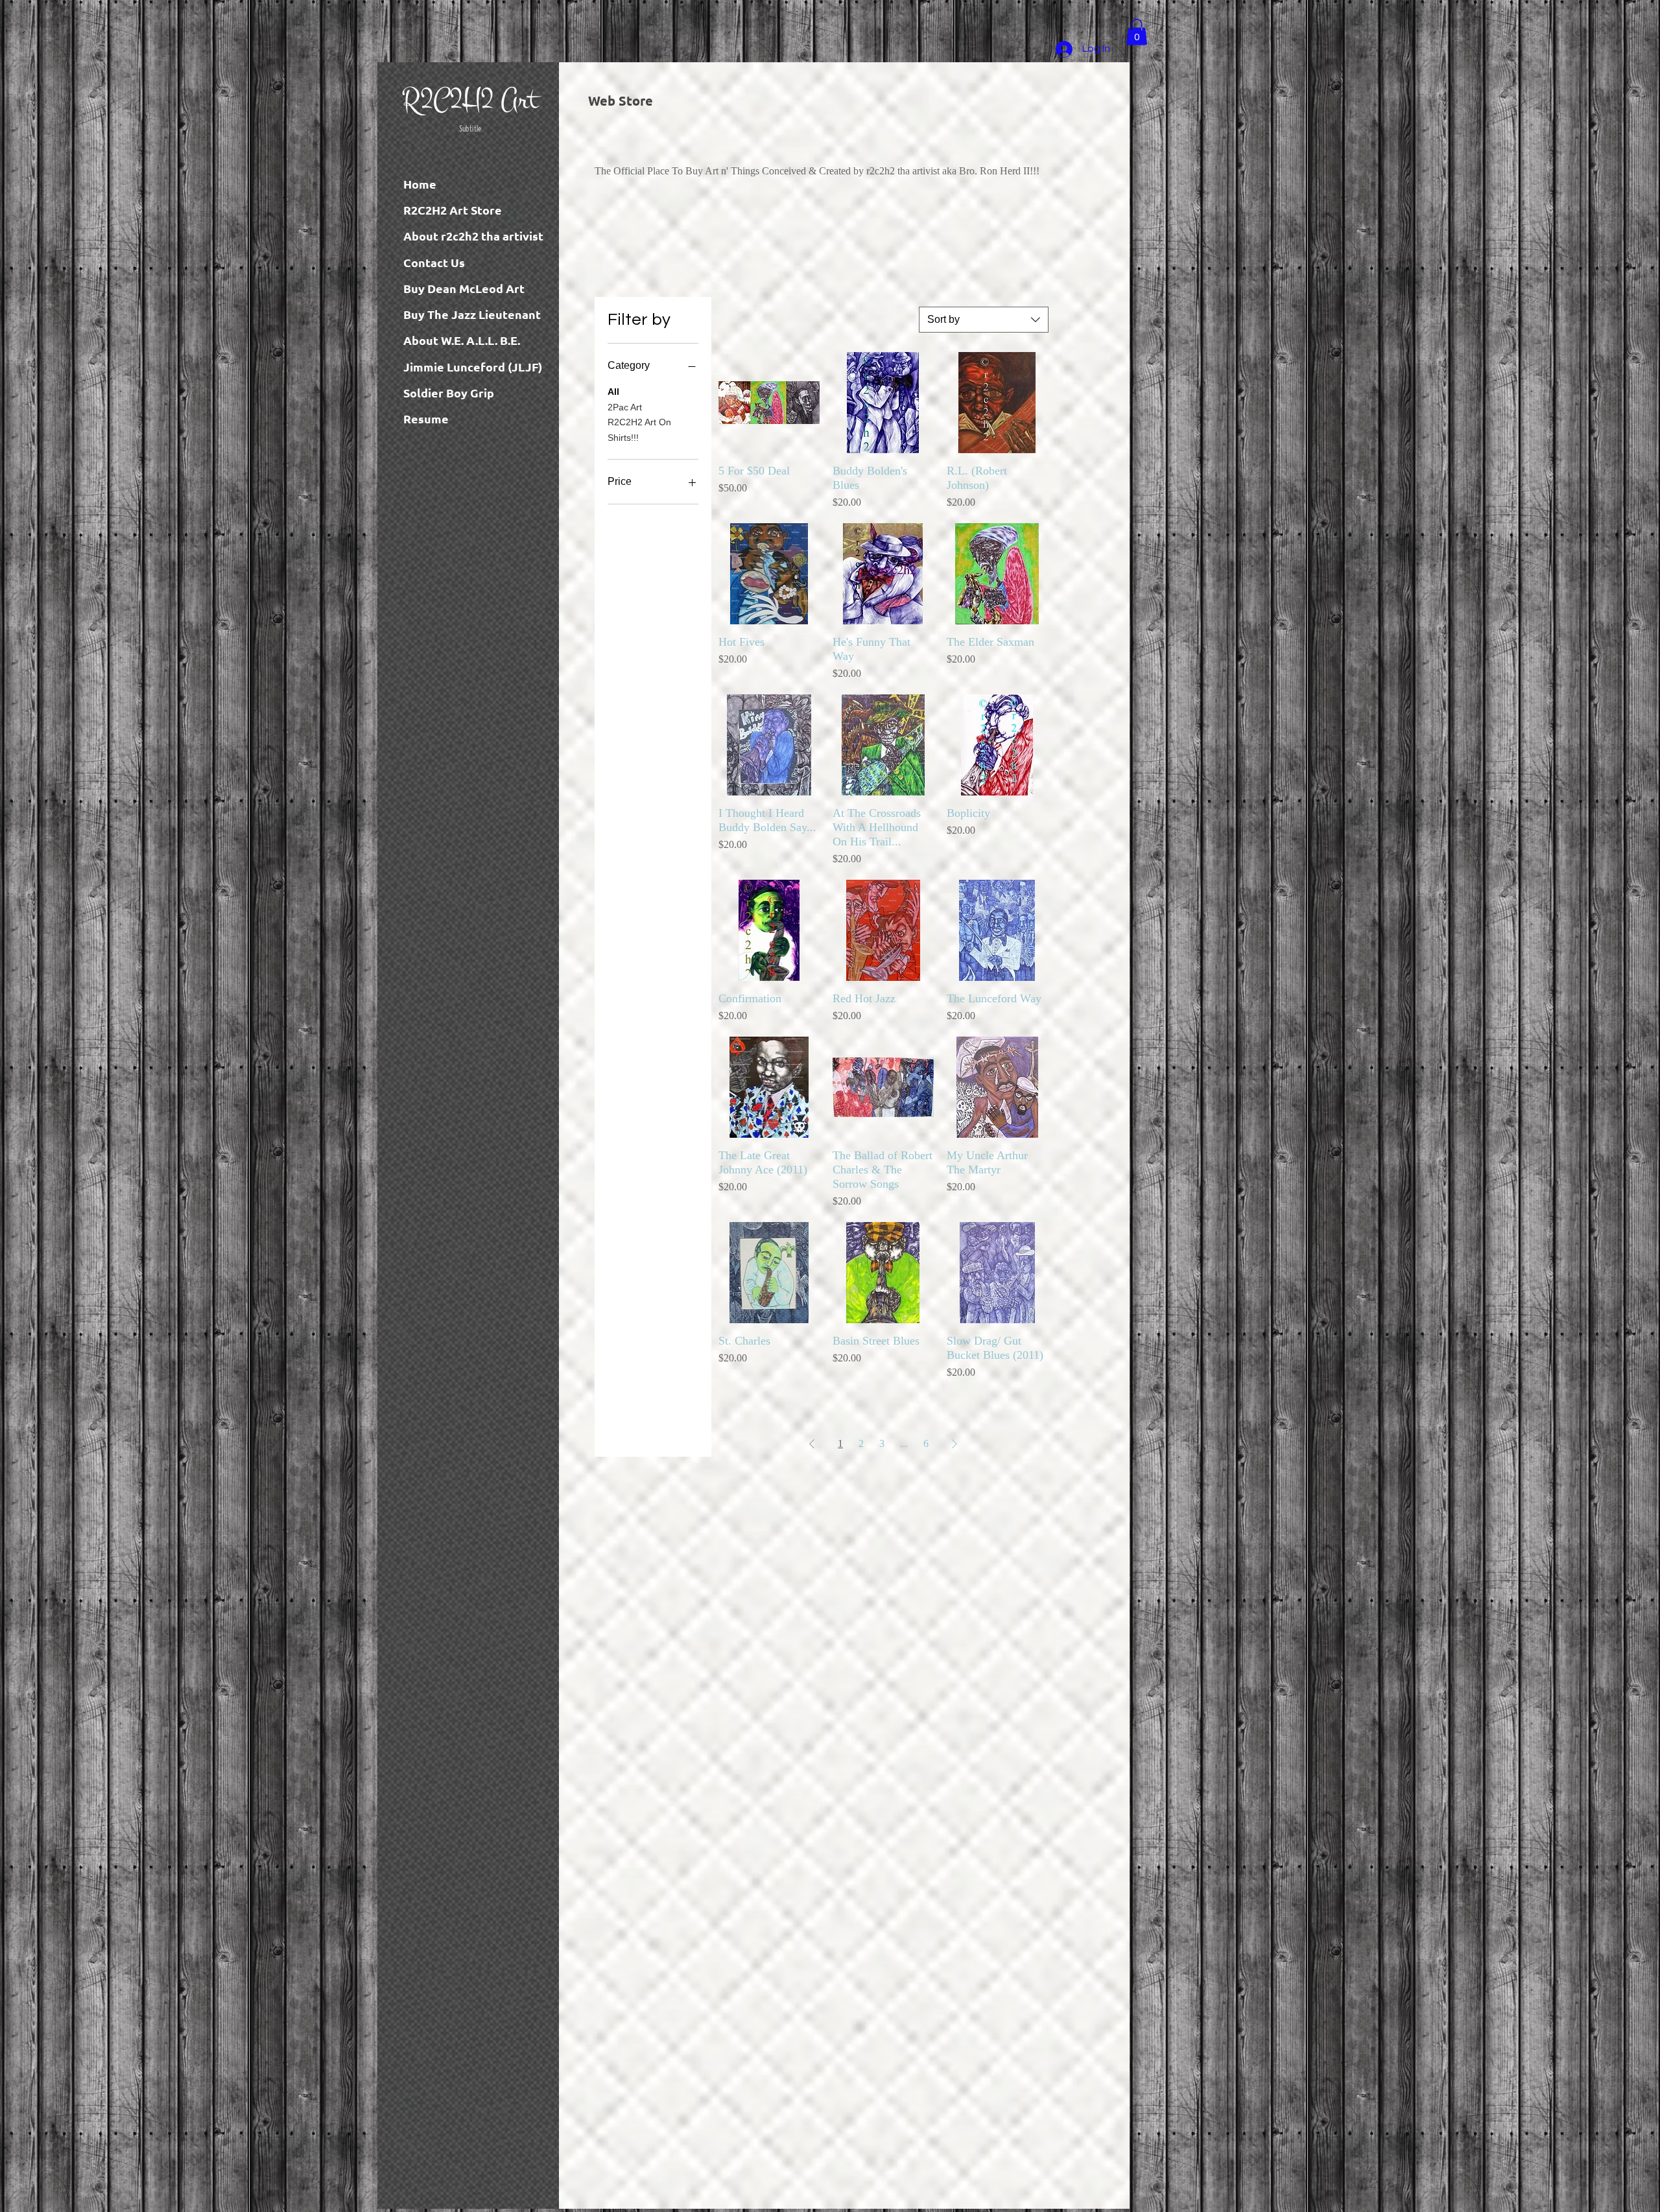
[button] (1137, 32)
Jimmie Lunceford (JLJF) (473, 367)
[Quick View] (769, 403)
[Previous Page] (812, 1444)
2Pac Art (625, 407)
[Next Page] (954, 1444)
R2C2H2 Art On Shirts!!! (639, 430)
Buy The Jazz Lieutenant (472, 314)
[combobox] (984, 320)
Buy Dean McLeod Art (464, 288)
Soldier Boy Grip (449, 393)
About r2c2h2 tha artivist (473, 236)
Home (420, 184)
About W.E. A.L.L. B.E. (462, 340)
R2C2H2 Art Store (453, 210)
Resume (426, 418)
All (613, 392)
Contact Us (434, 262)
